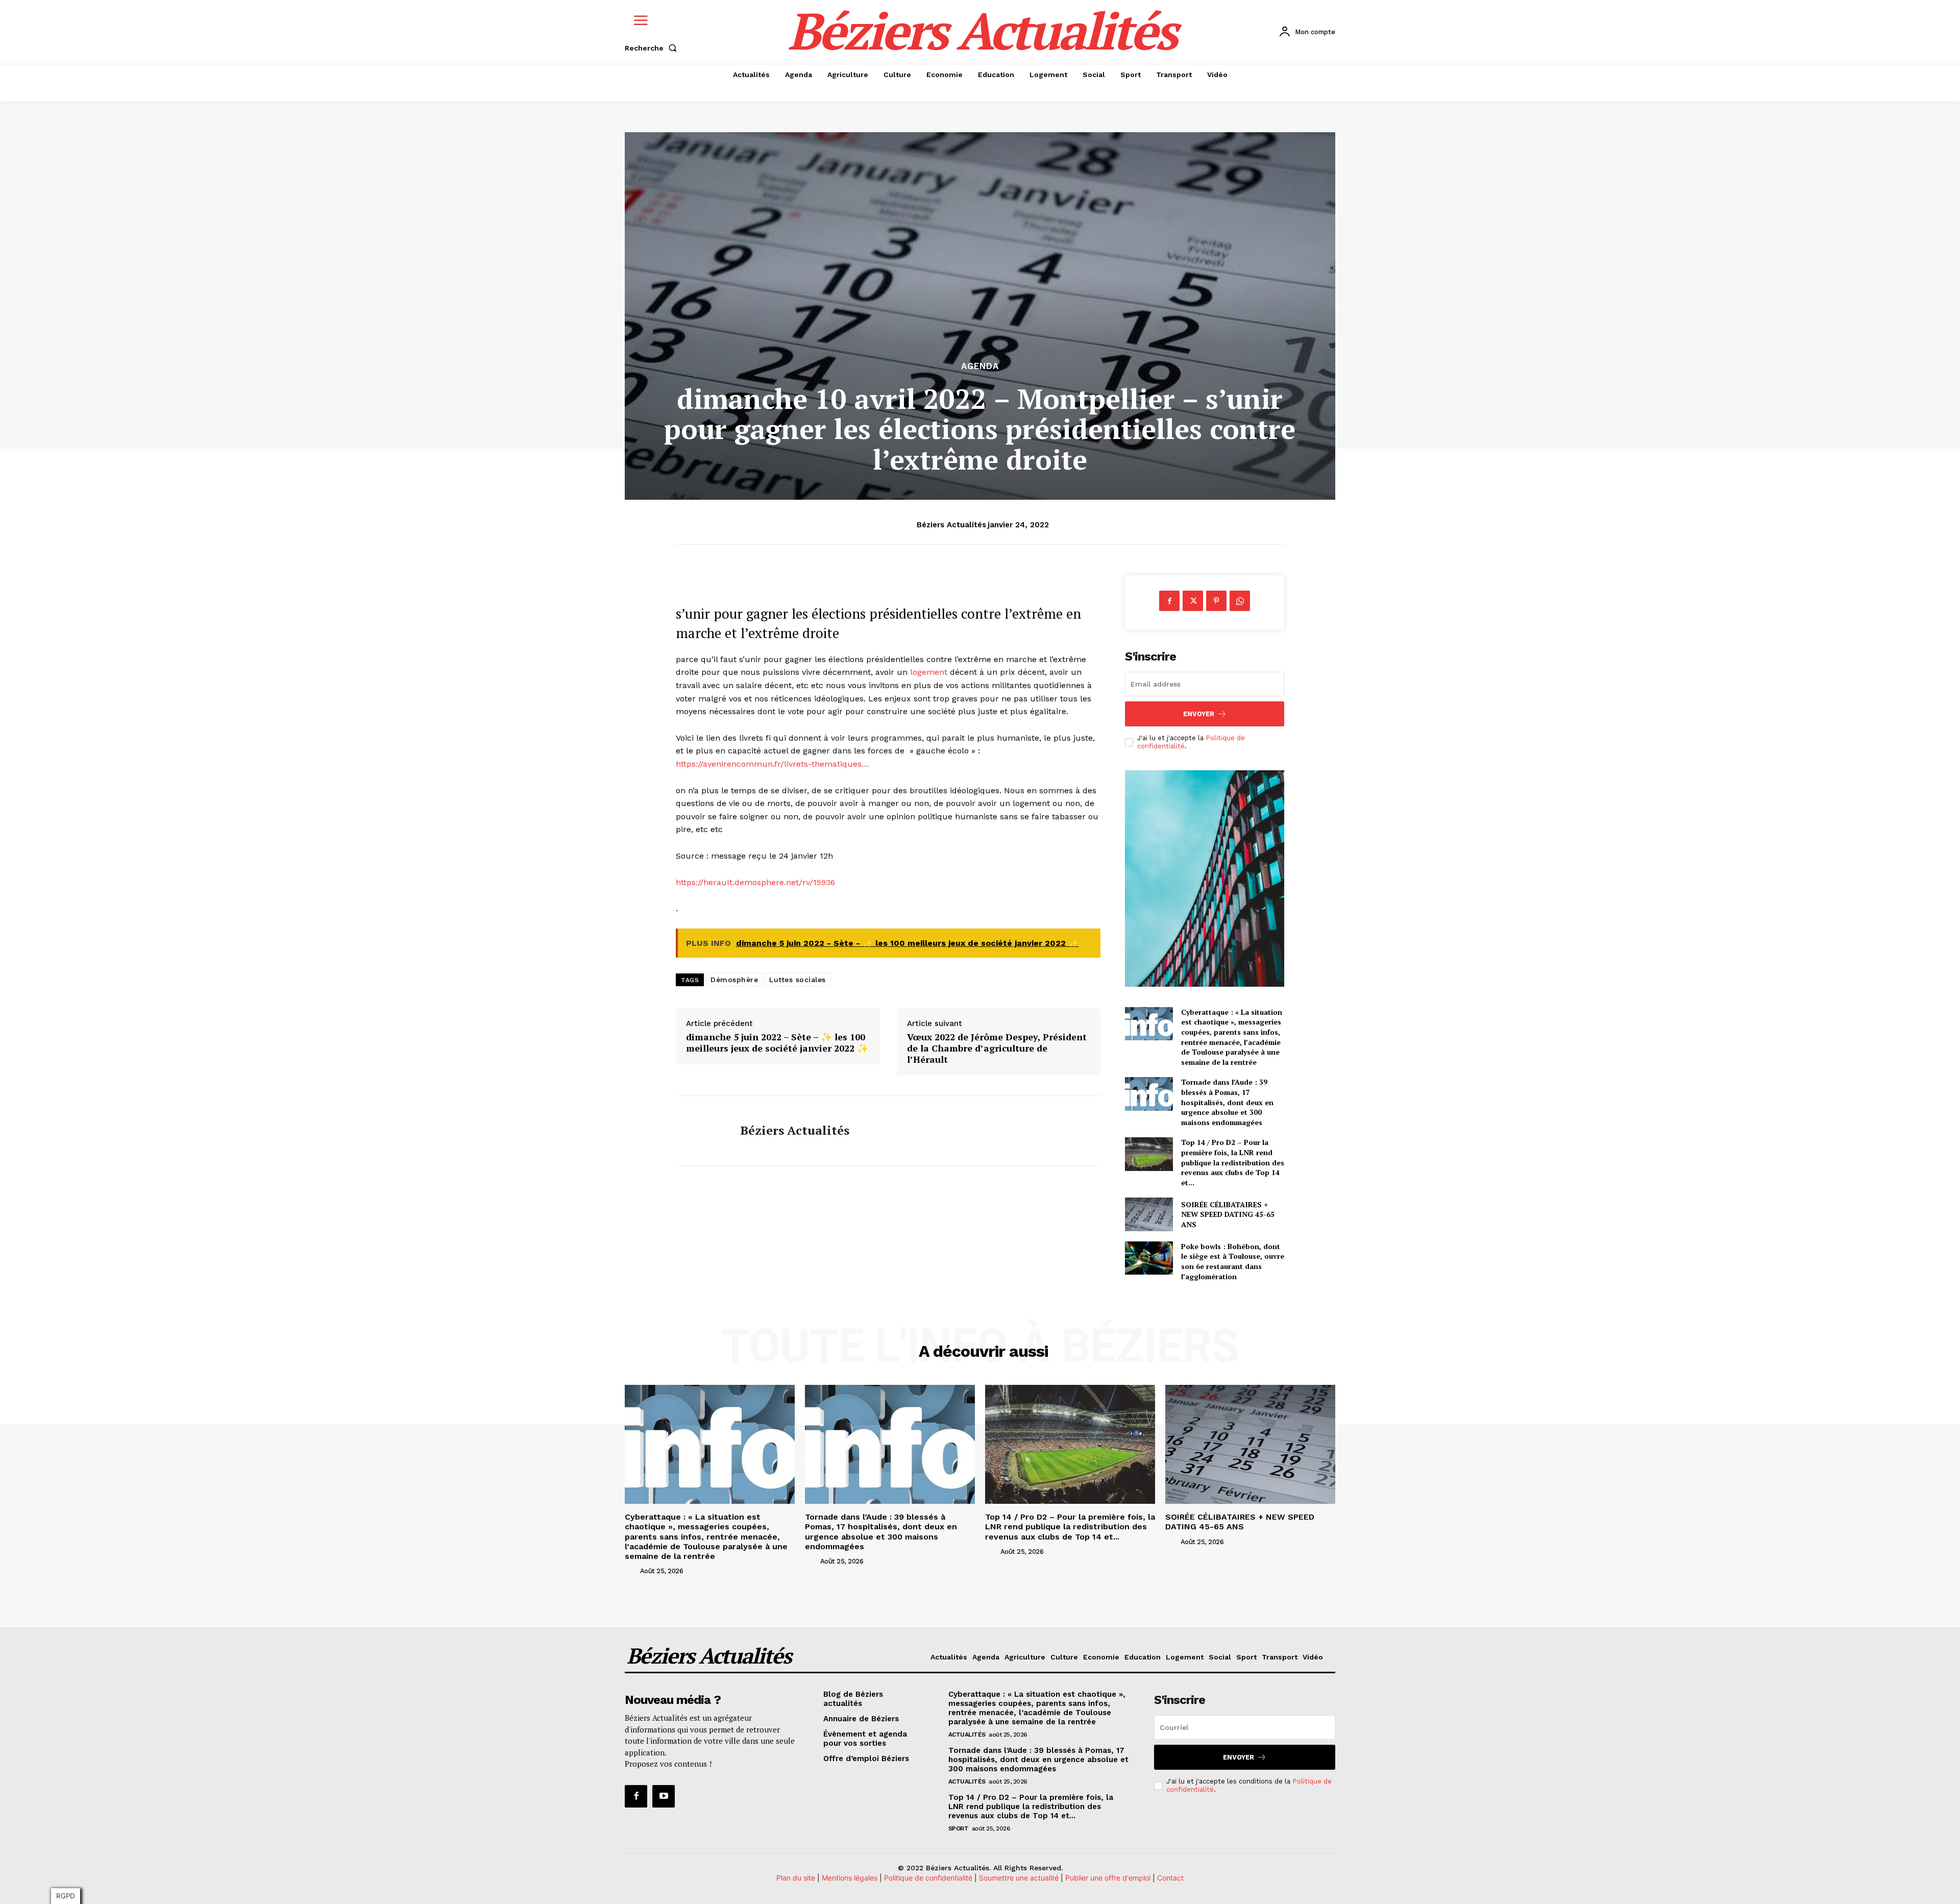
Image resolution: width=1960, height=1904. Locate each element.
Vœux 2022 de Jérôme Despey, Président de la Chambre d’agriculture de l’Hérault (997, 1048)
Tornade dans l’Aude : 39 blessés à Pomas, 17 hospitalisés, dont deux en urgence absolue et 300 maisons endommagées (1227, 1102)
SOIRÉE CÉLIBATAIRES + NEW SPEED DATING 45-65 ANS (1228, 1214)
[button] (653, 48)
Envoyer (1199, 714)
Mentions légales (850, 1878)
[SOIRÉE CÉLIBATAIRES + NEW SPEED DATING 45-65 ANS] (1149, 1214)
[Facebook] (1169, 601)
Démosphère (734, 980)
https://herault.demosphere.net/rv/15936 (755, 882)
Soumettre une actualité (1019, 1878)
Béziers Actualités (951, 525)
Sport (959, 1828)
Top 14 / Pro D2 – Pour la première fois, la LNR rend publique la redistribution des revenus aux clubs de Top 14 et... (1233, 1162)
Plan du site (796, 1878)
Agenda (980, 366)
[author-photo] (631, 1571)
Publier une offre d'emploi (1108, 1878)
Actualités (967, 1735)
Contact (1170, 1878)
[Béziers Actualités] (700, 1131)
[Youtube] (664, 1796)
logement (929, 672)
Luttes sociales (798, 980)
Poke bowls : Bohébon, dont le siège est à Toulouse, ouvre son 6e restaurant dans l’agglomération (1233, 1261)
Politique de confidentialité (929, 1878)
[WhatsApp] (1240, 601)
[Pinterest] (1216, 601)
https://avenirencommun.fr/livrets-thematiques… (772, 764)
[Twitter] (1193, 601)
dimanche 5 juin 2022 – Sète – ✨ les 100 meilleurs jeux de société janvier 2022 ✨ (777, 1043)
